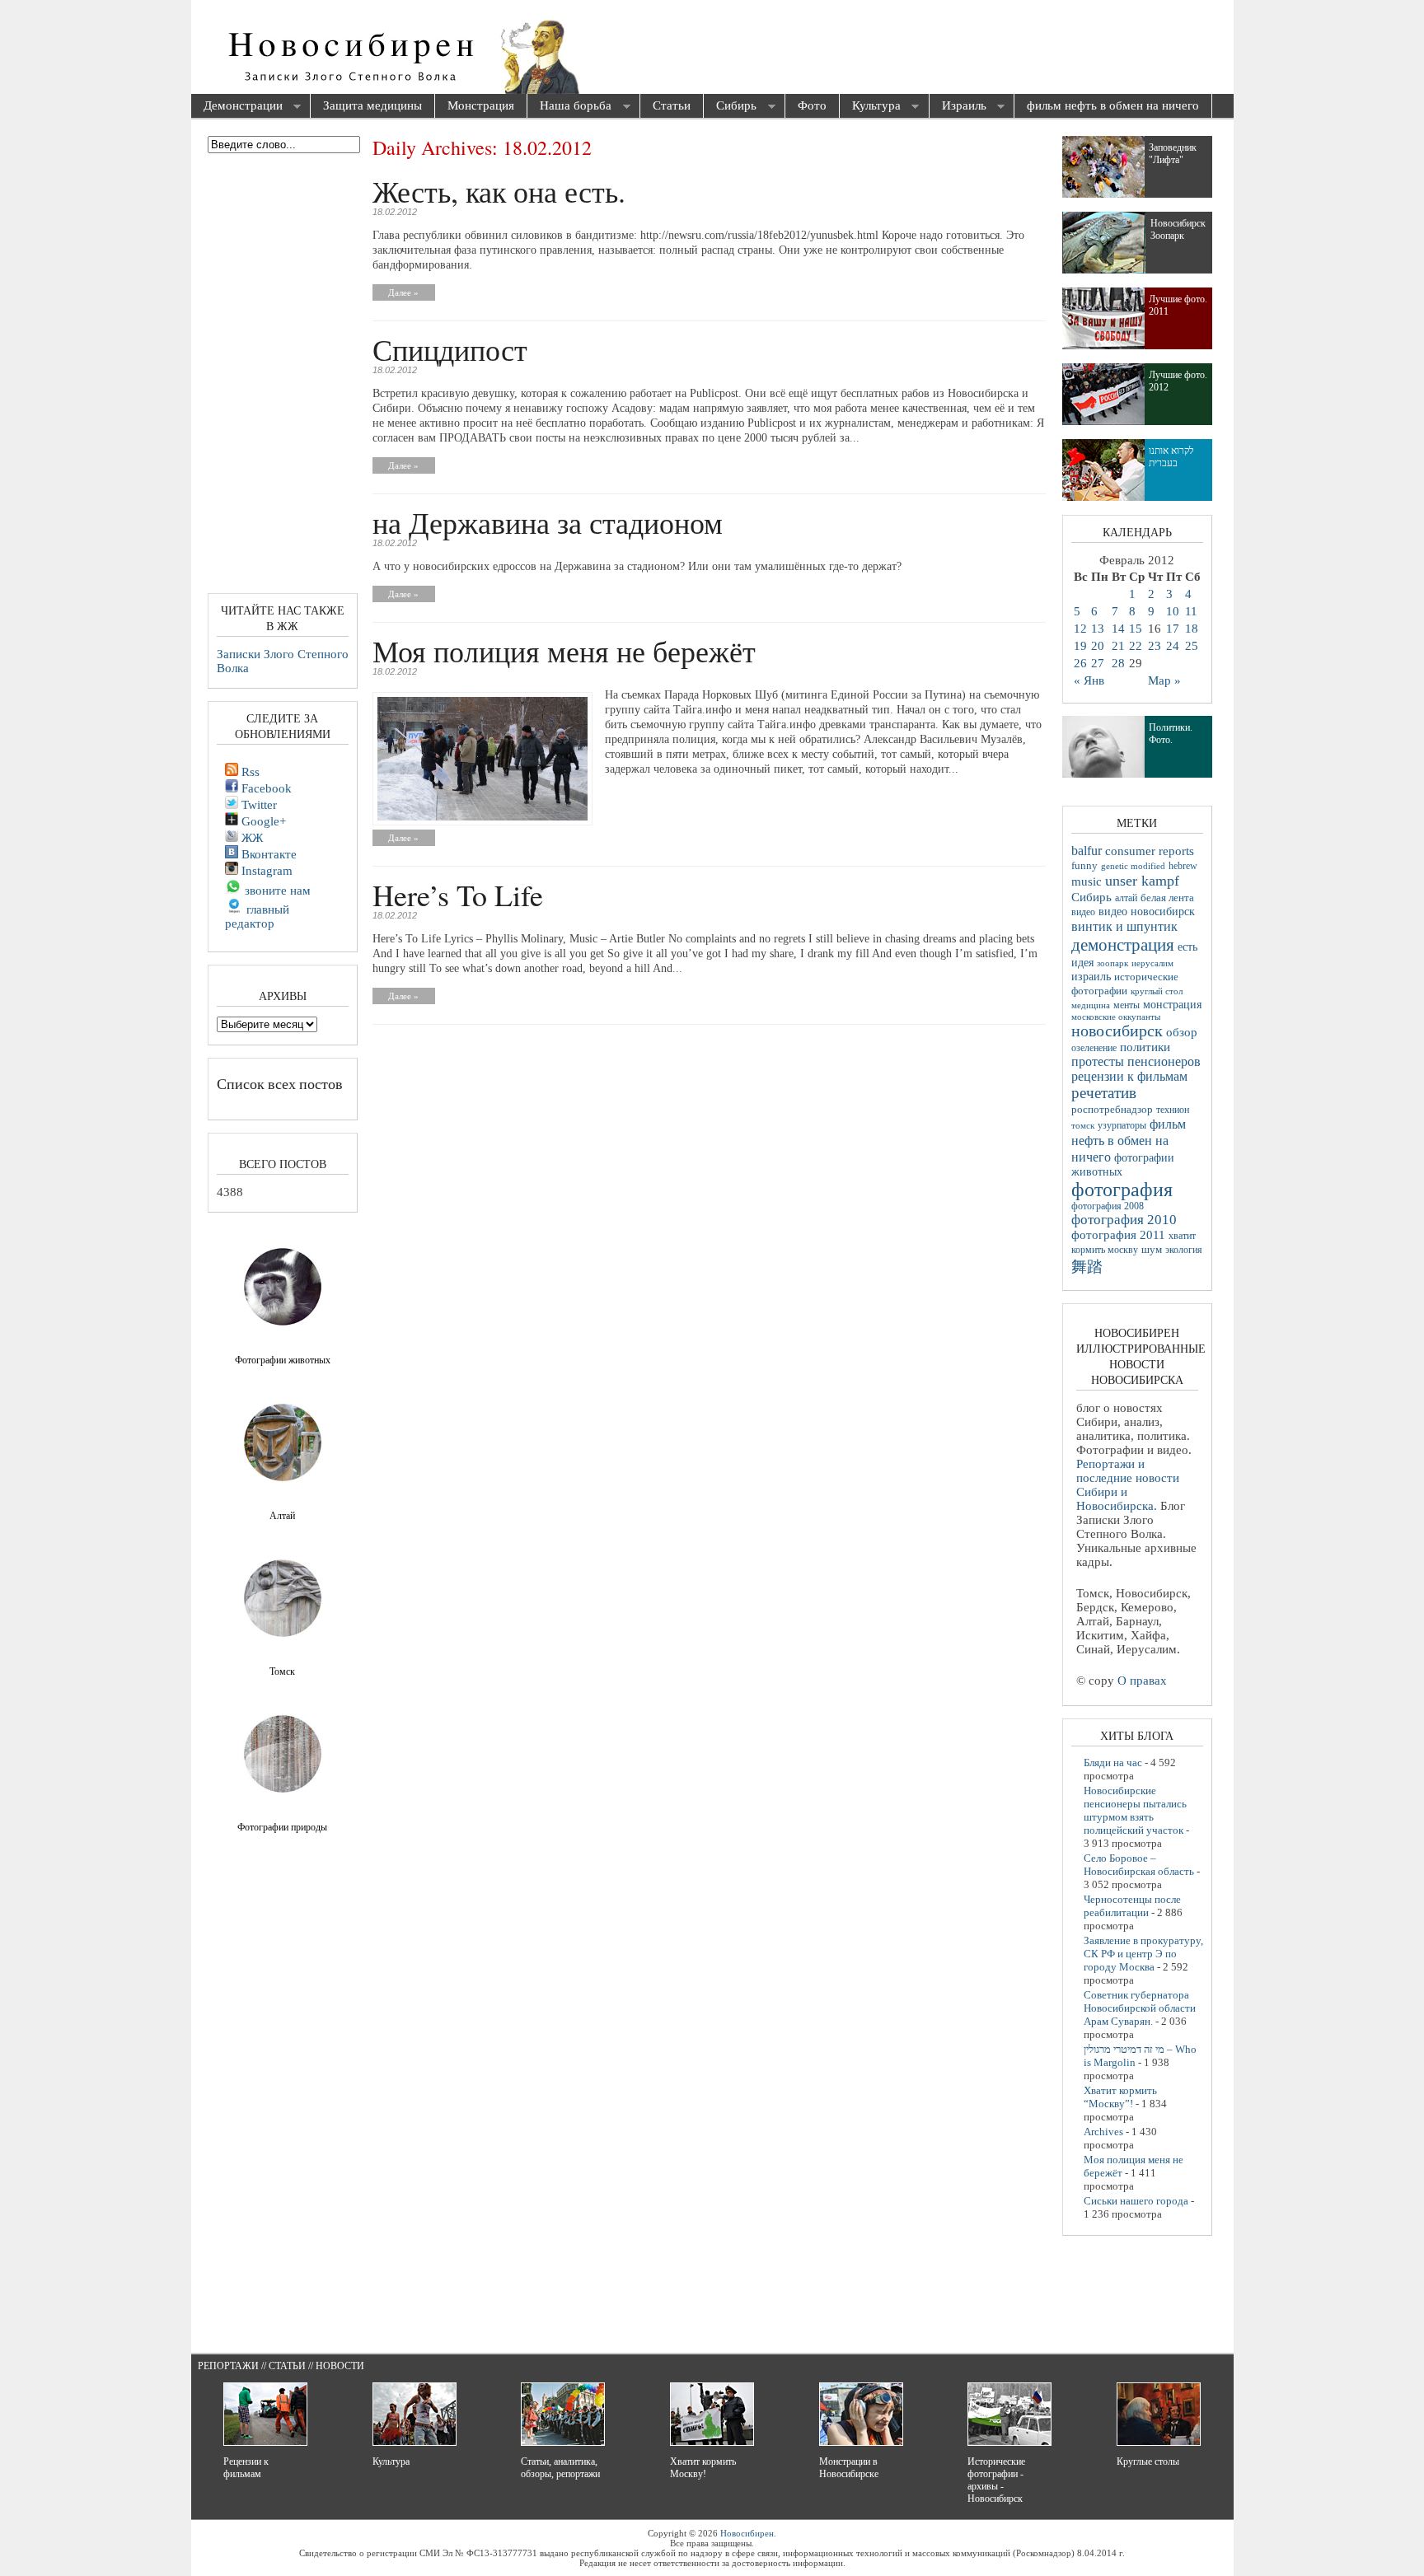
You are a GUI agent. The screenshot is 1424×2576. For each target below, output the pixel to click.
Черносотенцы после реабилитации (1132, 1906)
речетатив (1104, 1093)
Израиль (958, 107)
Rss (249, 772)
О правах (1142, 1681)
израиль (1091, 976)
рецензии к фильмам (1129, 1076)
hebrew (1183, 866)
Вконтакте (267, 854)
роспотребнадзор (1112, 1110)
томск (1083, 1125)
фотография (1122, 1190)
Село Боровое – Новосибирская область (1139, 1865)
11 (1191, 611)
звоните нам (276, 891)
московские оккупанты (1116, 1017)
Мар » (1164, 680)
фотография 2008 (1108, 1206)
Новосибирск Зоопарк (1178, 229)
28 (1118, 663)
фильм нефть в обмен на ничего (1113, 105)
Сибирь (730, 107)
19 (1080, 646)
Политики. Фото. (1171, 734)
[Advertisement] (806, 49)
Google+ (262, 821)
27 (1098, 663)
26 (1080, 663)
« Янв (1089, 680)
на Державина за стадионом (548, 522)
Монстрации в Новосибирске (849, 2468)
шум (1152, 1250)
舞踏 (1087, 1267)
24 (1173, 646)
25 (1192, 646)
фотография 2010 (1124, 1220)
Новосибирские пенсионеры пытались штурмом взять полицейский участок (1135, 1810)
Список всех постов (280, 1083)
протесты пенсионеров (1136, 1061)
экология (1184, 1250)
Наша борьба (569, 107)
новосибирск (1117, 1031)
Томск (282, 1671)
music (1087, 881)
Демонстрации (237, 107)
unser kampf (1142, 881)
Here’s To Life (458, 895)
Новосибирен (747, 2533)
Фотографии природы (282, 1827)
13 (1098, 629)
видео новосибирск (1147, 912)
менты (1127, 1005)
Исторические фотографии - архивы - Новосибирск (996, 2480)
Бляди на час (1113, 1763)
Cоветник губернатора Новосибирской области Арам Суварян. (1140, 2008)
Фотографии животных (283, 1360)
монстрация (1172, 1005)
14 (1118, 629)
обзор (1182, 1032)
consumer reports (1150, 851)
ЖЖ (251, 838)
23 (1155, 646)
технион (1173, 1110)
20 (1098, 646)
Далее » (403, 292)
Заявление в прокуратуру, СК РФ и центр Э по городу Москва (1143, 1954)
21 (1118, 646)
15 (1136, 629)
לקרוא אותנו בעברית (1171, 457)
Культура (870, 107)
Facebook (265, 788)
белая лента (1167, 898)
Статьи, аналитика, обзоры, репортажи (560, 2468)
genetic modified (1133, 866)
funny (1084, 866)
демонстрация (1123, 945)
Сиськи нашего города (1136, 2201)
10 (1173, 611)
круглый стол (1157, 991)
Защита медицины (372, 105)
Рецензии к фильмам (246, 2468)
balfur (1087, 851)
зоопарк (1112, 963)
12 (1080, 629)
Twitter (258, 805)
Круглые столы (1148, 2461)
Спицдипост (450, 349)
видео (1083, 912)
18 (1192, 629)
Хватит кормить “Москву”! (1120, 2097)
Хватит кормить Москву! (703, 2468)
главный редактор (257, 916)
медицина (1091, 1005)
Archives (1103, 2132)
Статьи (672, 105)
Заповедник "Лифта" (1173, 154)
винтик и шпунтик (1124, 926)
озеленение (1094, 1048)
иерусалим (1152, 963)
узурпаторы (1122, 1126)
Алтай (282, 1516)
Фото (812, 105)
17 (1173, 629)
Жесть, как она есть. (499, 191)
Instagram (265, 871)
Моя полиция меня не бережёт (564, 651)
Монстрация (481, 105)
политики (1145, 1047)
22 (1136, 646)
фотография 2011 (1118, 1235)
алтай (1126, 898)
